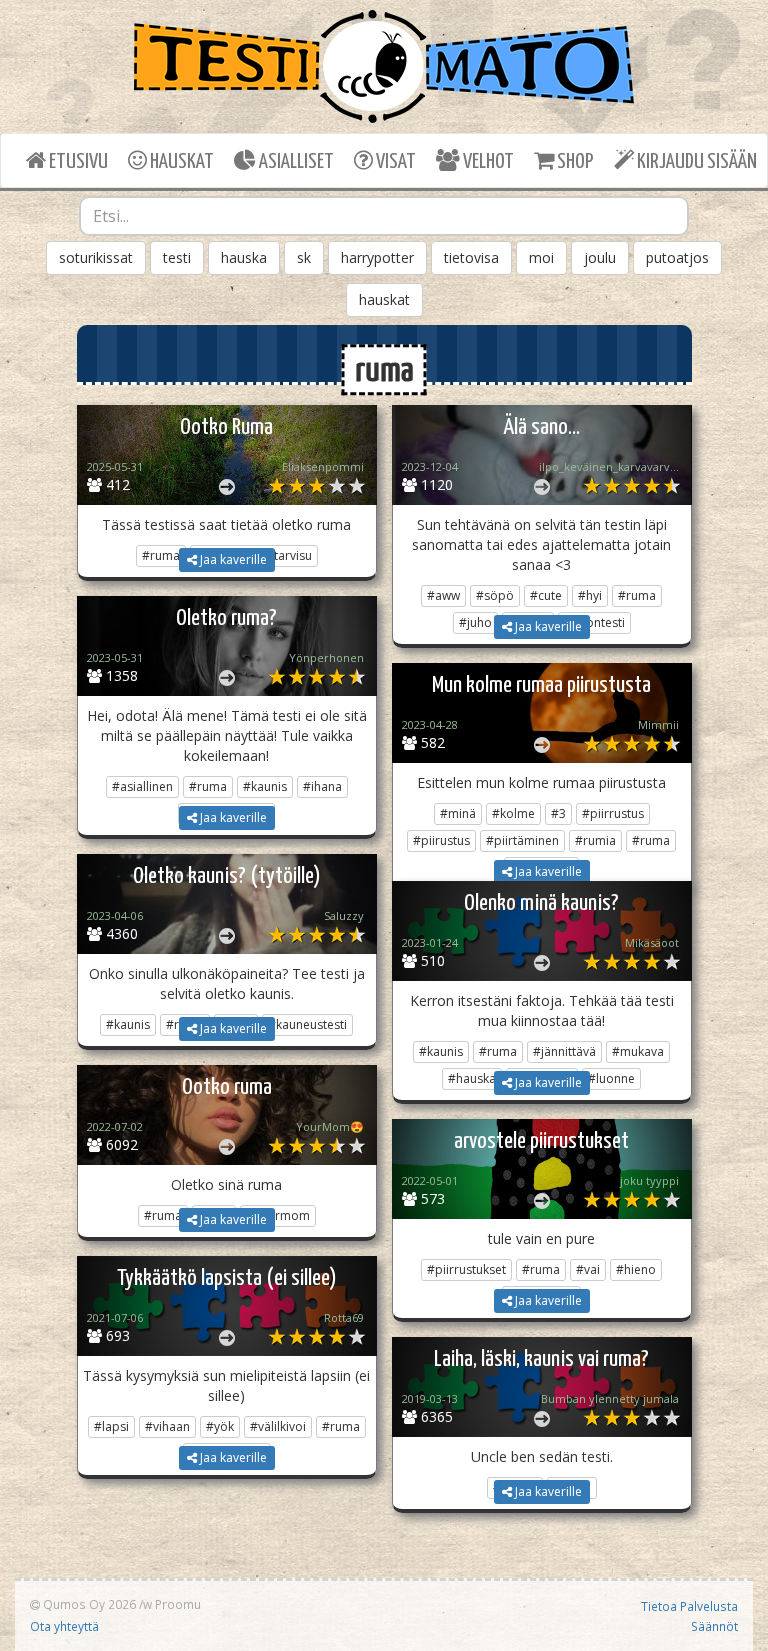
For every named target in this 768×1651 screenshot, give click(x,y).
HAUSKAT (180, 162)
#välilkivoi (278, 1426)
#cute (546, 595)
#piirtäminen (522, 840)
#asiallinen (142, 786)
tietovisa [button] (471, 257)
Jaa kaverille (232, 559)
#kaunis (265, 786)
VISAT (394, 162)
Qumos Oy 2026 (88, 1604)
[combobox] (384, 216)
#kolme (513, 813)
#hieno (636, 1269)
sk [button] (304, 257)
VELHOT (487, 162)
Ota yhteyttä (64, 1626)
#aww (443, 595)
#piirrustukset (466, 1269)
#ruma (637, 595)
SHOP (573, 162)
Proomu (178, 1604)
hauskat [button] (384, 299)
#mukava (638, 1051)
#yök (220, 1426)
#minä (458, 813)
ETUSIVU (77, 162)
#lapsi (111, 1426)
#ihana (322, 786)
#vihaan (167, 1426)
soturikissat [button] (96, 257)
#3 (558, 813)
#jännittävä (564, 1051)
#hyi (590, 595)
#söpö (495, 595)
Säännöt (714, 1626)
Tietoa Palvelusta (689, 1606)
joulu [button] (600, 257)
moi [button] (541, 257)
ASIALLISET (295, 162)
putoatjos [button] (677, 257)
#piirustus (441, 840)
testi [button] (177, 257)
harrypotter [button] (377, 257)
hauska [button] (244, 257)
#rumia (595, 840)
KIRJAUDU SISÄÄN (695, 162)
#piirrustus (613, 813)
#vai (588, 1269)
